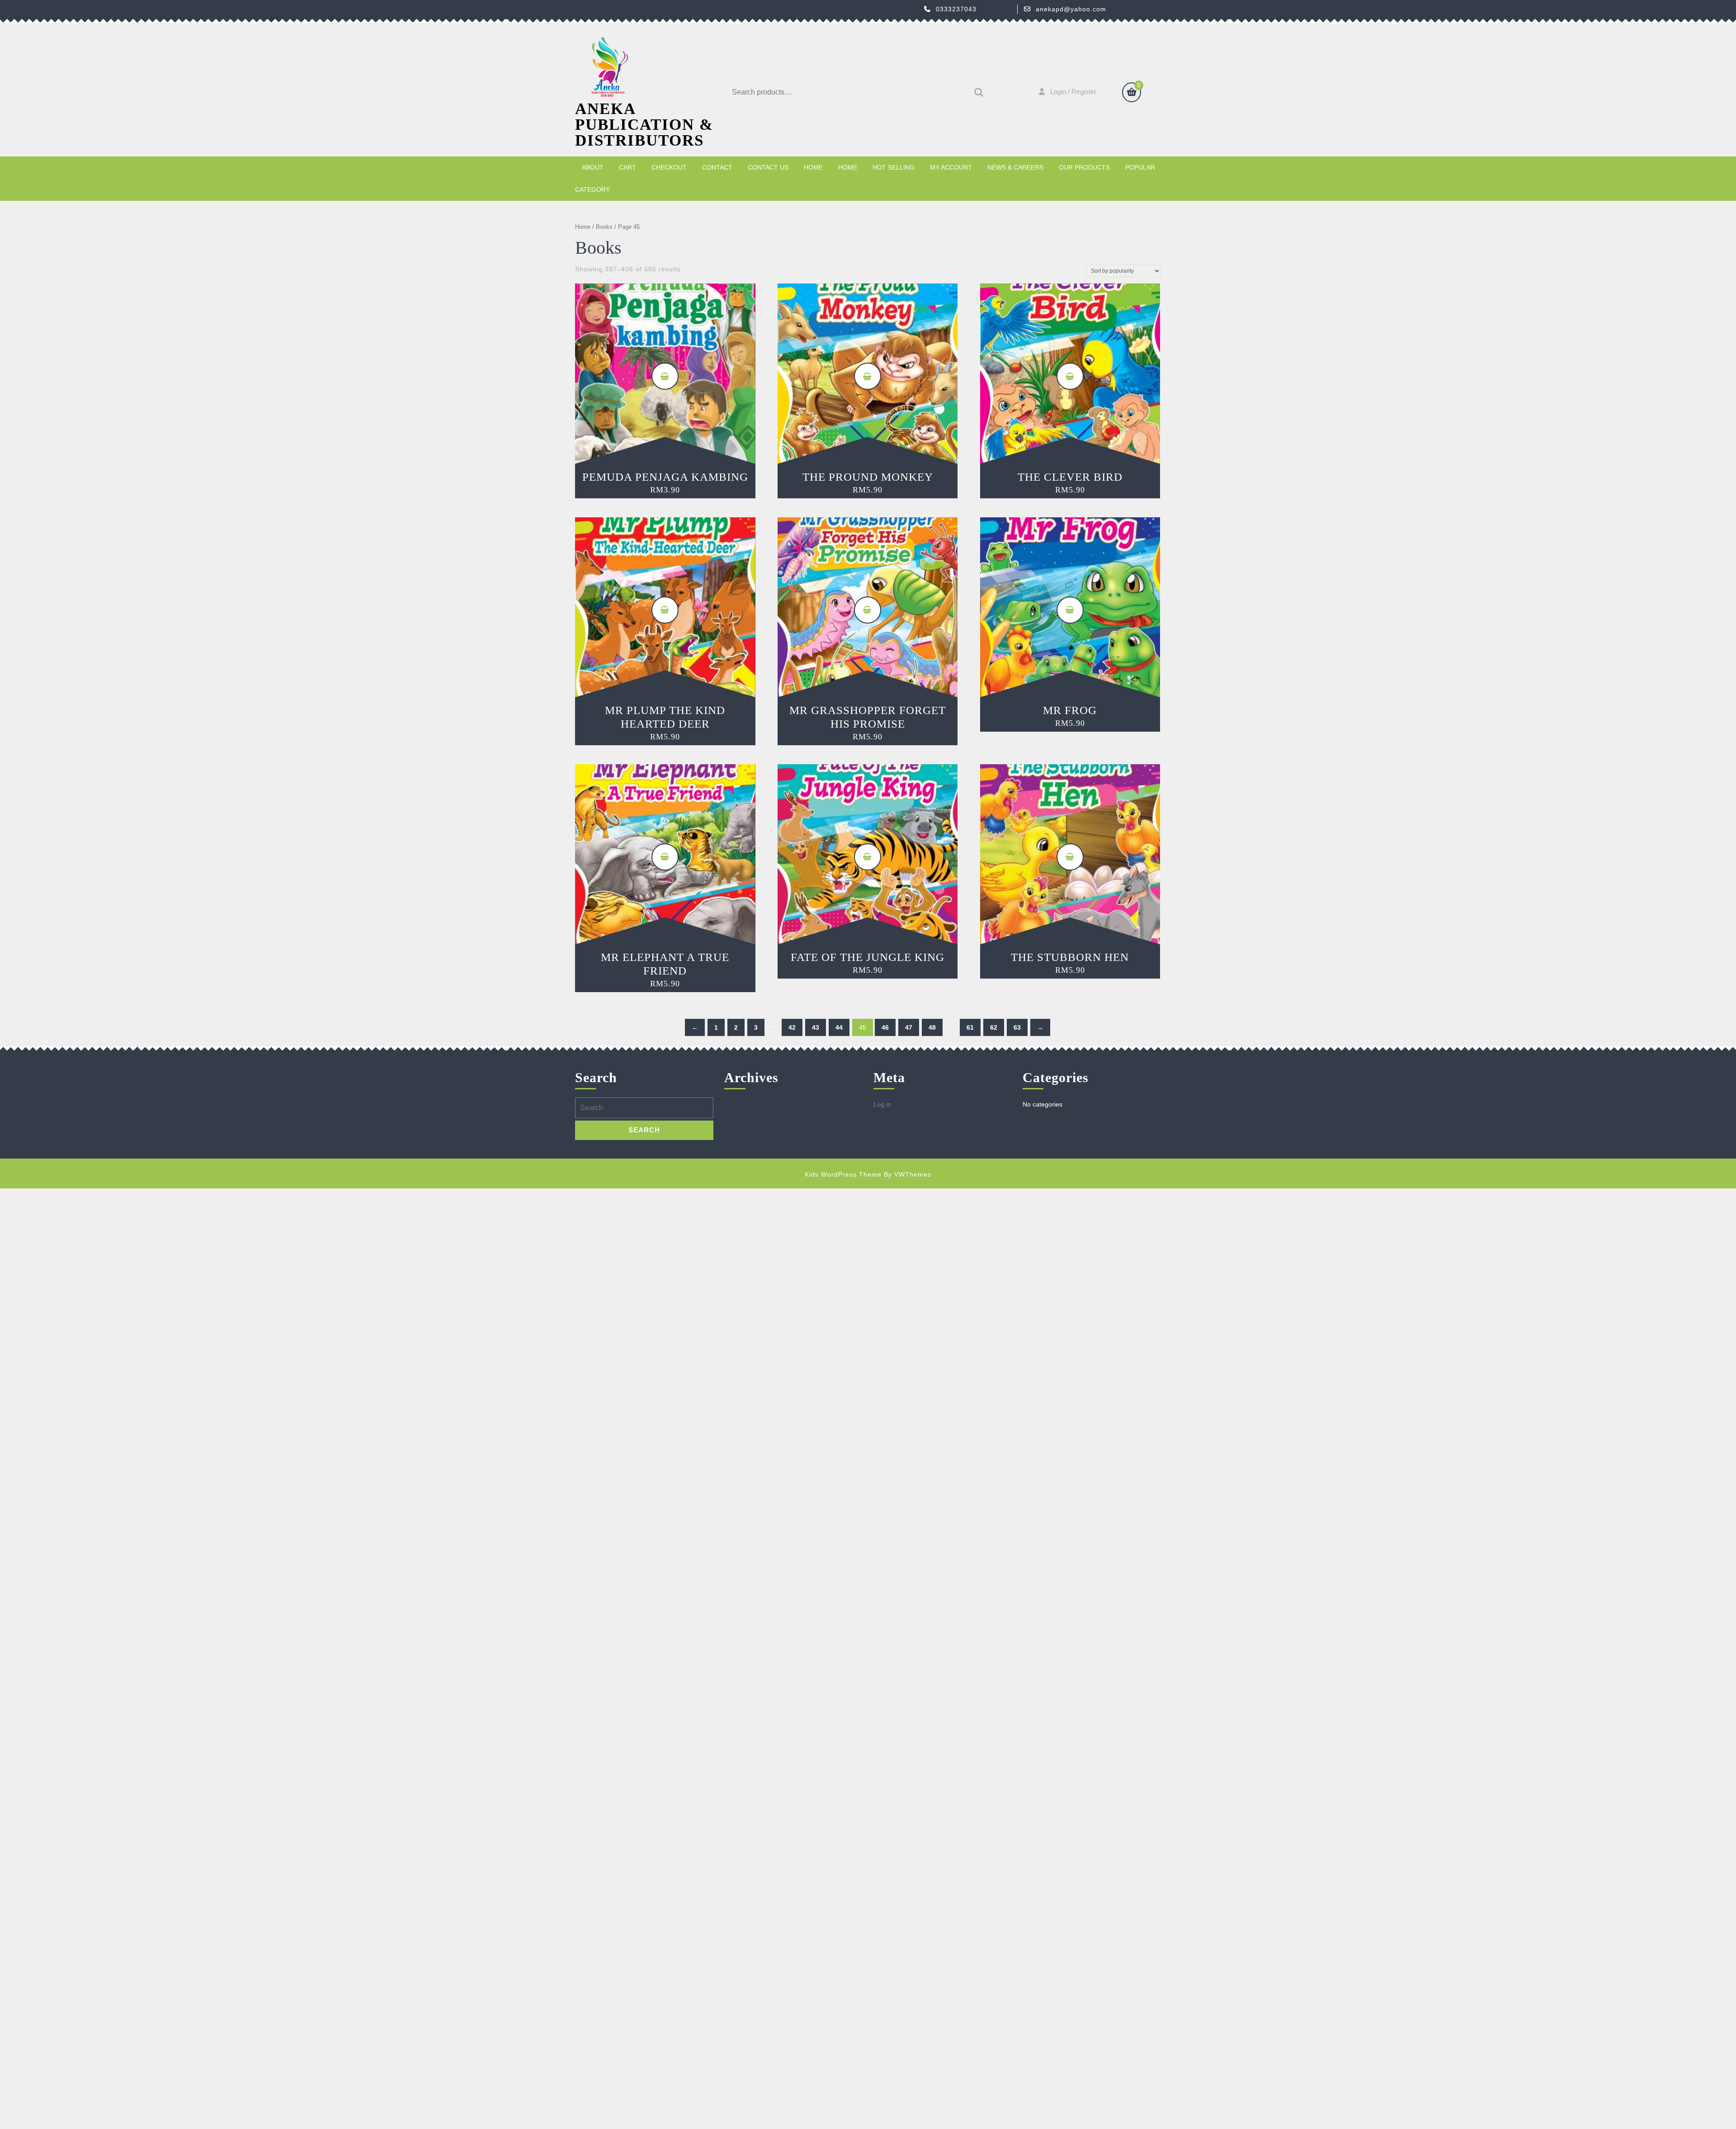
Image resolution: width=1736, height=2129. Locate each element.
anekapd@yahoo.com (1071, 9)
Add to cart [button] (665, 376)
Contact (717, 167)
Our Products (1084, 167)
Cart (627, 167)
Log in (882, 1104)
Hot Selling (894, 167)
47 (909, 1027)
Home (813, 167)
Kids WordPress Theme (843, 1174)
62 (994, 1027)
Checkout (669, 167)
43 (816, 1027)
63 (1017, 1027)
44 (839, 1027)
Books (604, 227)
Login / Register (1073, 92)
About (593, 167)
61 (970, 1027)
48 (932, 1027)
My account (951, 167)
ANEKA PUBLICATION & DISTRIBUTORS (644, 125)
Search (976, 92)
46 (885, 1027)
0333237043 (956, 9)
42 (792, 1027)
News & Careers (1015, 167)
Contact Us (768, 167)
